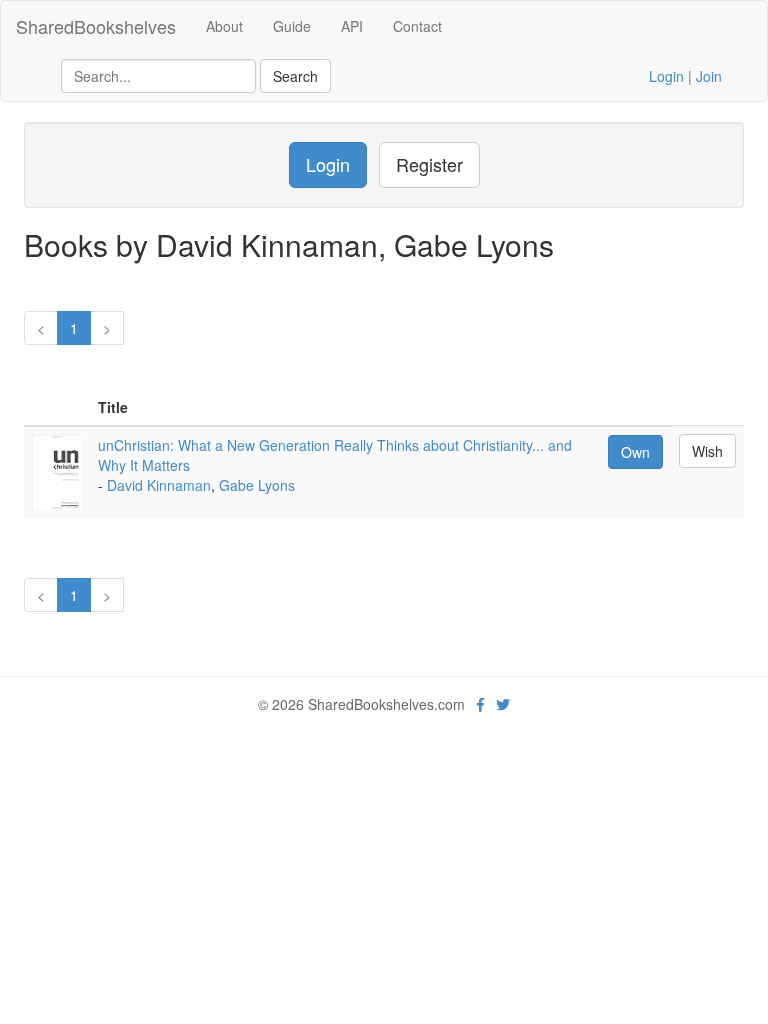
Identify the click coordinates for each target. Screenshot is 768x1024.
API (352, 26)
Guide (292, 26)
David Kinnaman (159, 485)
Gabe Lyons (257, 485)
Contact (417, 26)
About (224, 26)
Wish (707, 451)
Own (635, 452)
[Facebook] (480, 704)
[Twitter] (503, 704)
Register (429, 164)
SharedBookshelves (96, 26)
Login (666, 76)
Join (709, 76)
